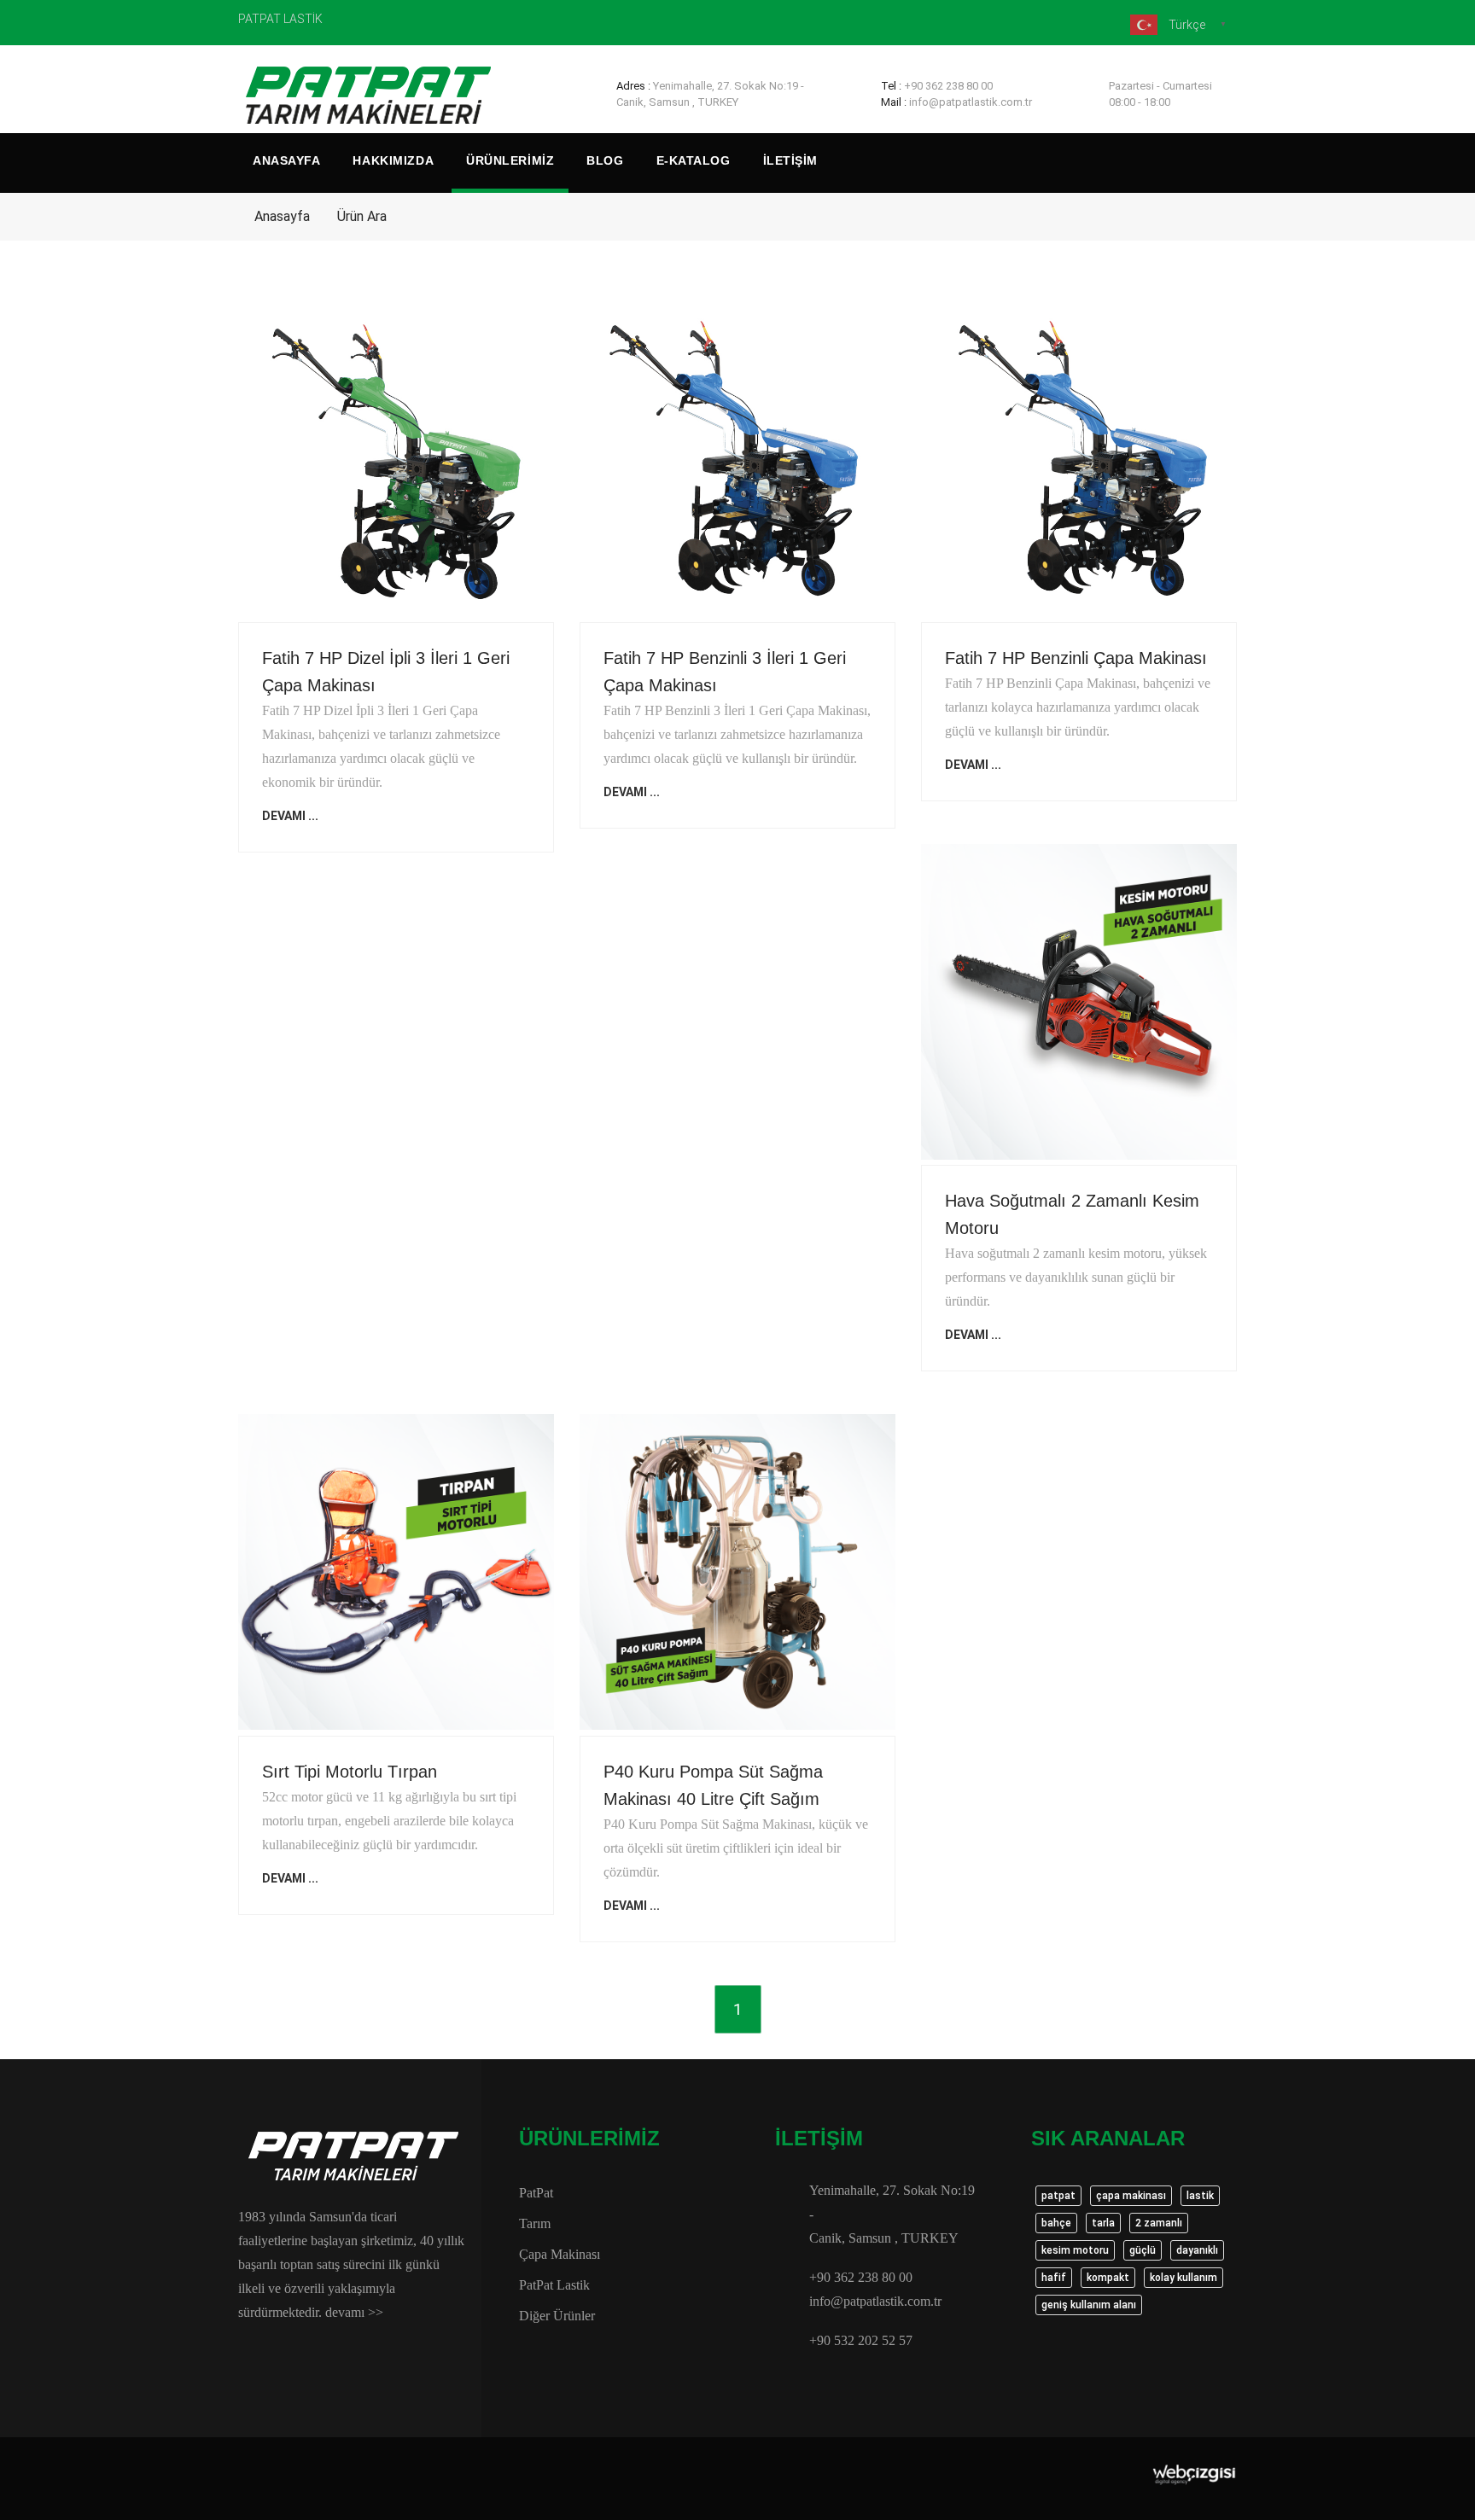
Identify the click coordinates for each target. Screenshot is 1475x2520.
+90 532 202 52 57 (861, 2340)
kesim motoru (1075, 2250)
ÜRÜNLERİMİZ (510, 160)
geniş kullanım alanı (1089, 2305)
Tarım (535, 2223)
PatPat (536, 2193)
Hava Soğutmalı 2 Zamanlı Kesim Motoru (1072, 1214)
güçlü (1143, 2250)
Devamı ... (290, 816)
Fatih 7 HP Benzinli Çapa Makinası (1076, 658)
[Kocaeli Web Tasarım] (1194, 2475)
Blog (605, 160)
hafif (1054, 2278)
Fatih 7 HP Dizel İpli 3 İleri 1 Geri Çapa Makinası (386, 672)
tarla (1103, 2223)
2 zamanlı (1159, 2223)
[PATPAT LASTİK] (371, 97)
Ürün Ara (362, 216)
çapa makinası (1131, 2196)
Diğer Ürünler (557, 2316)
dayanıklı (1197, 2250)
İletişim (790, 160)
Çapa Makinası (560, 2254)
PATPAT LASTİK (280, 19)
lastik (1200, 2196)
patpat (1058, 2196)
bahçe (1056, 2223)
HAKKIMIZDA (393, 160)
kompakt (1108, 2278)
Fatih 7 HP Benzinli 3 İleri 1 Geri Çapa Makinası (725, 672)
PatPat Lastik (554, 2285)
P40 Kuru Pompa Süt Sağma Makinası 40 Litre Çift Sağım (713, 1785)
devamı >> (354, 2312)
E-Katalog (694, 160)
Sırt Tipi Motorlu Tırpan (350, 1772)
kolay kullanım (1183, 2278)
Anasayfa (286, 160)
